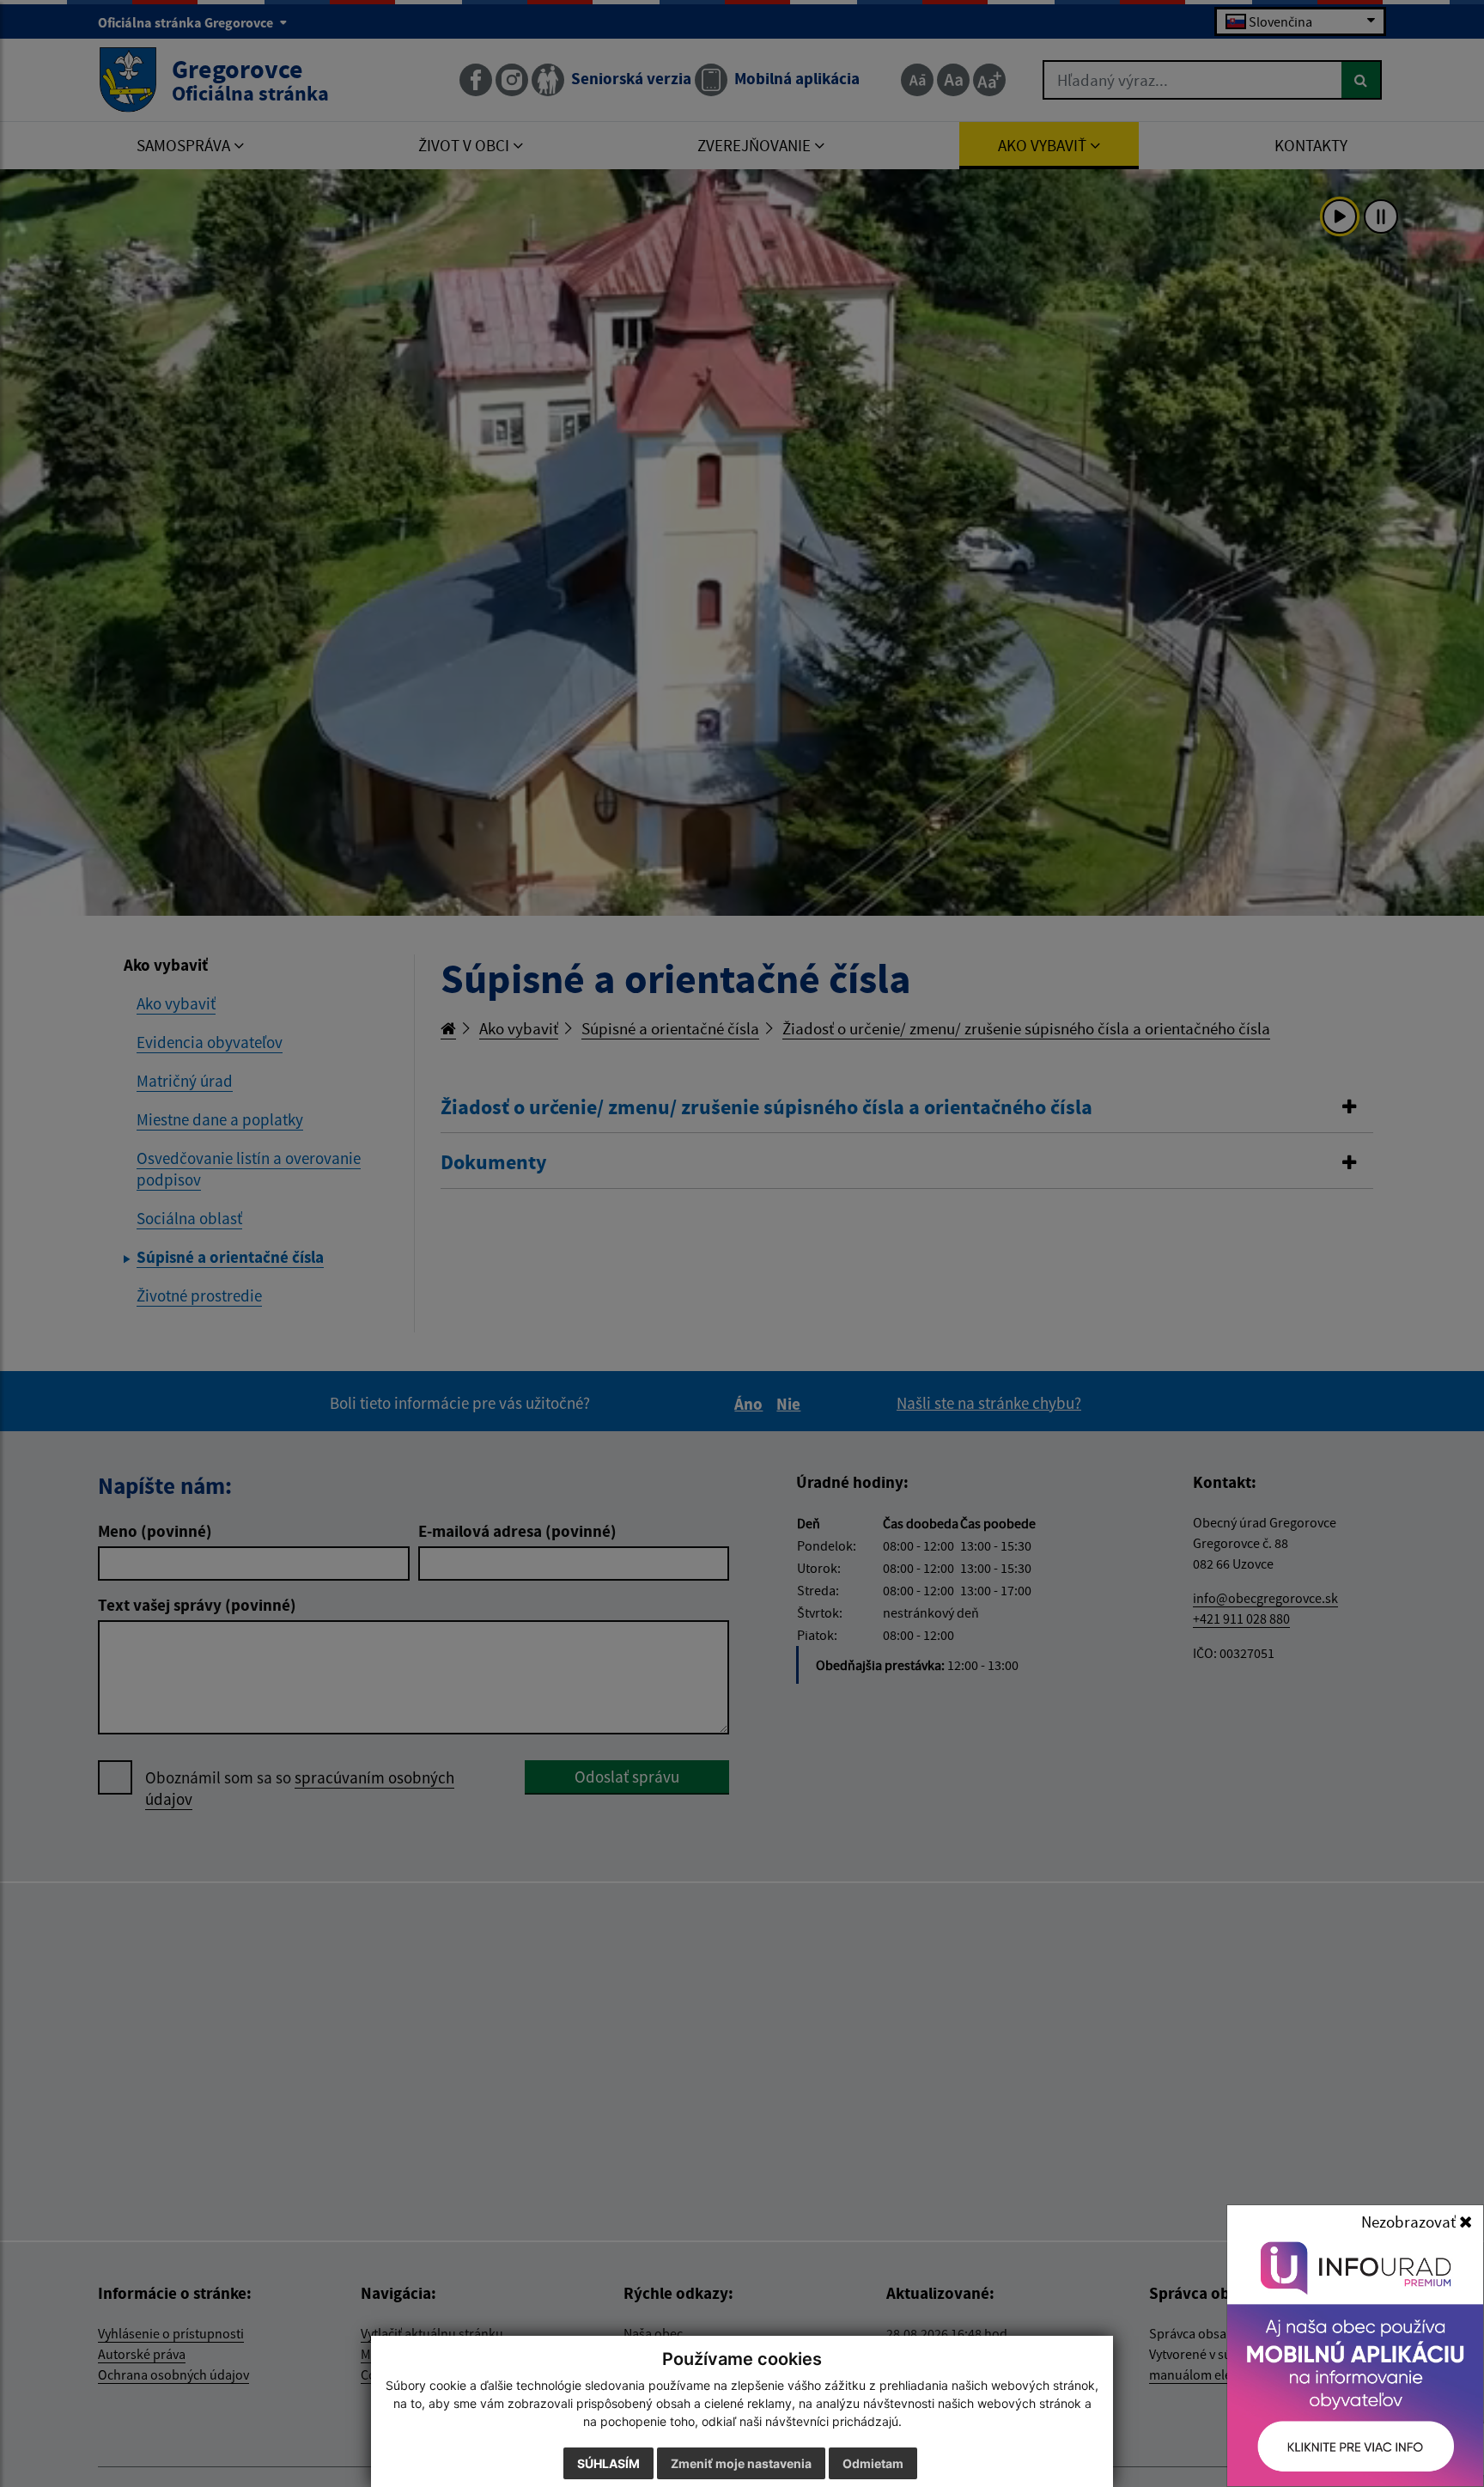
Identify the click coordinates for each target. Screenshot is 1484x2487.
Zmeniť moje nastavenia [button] (741, 2463)
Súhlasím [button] (608, 2463)
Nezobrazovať (1410, 2222)
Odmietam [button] (873, 2463)
